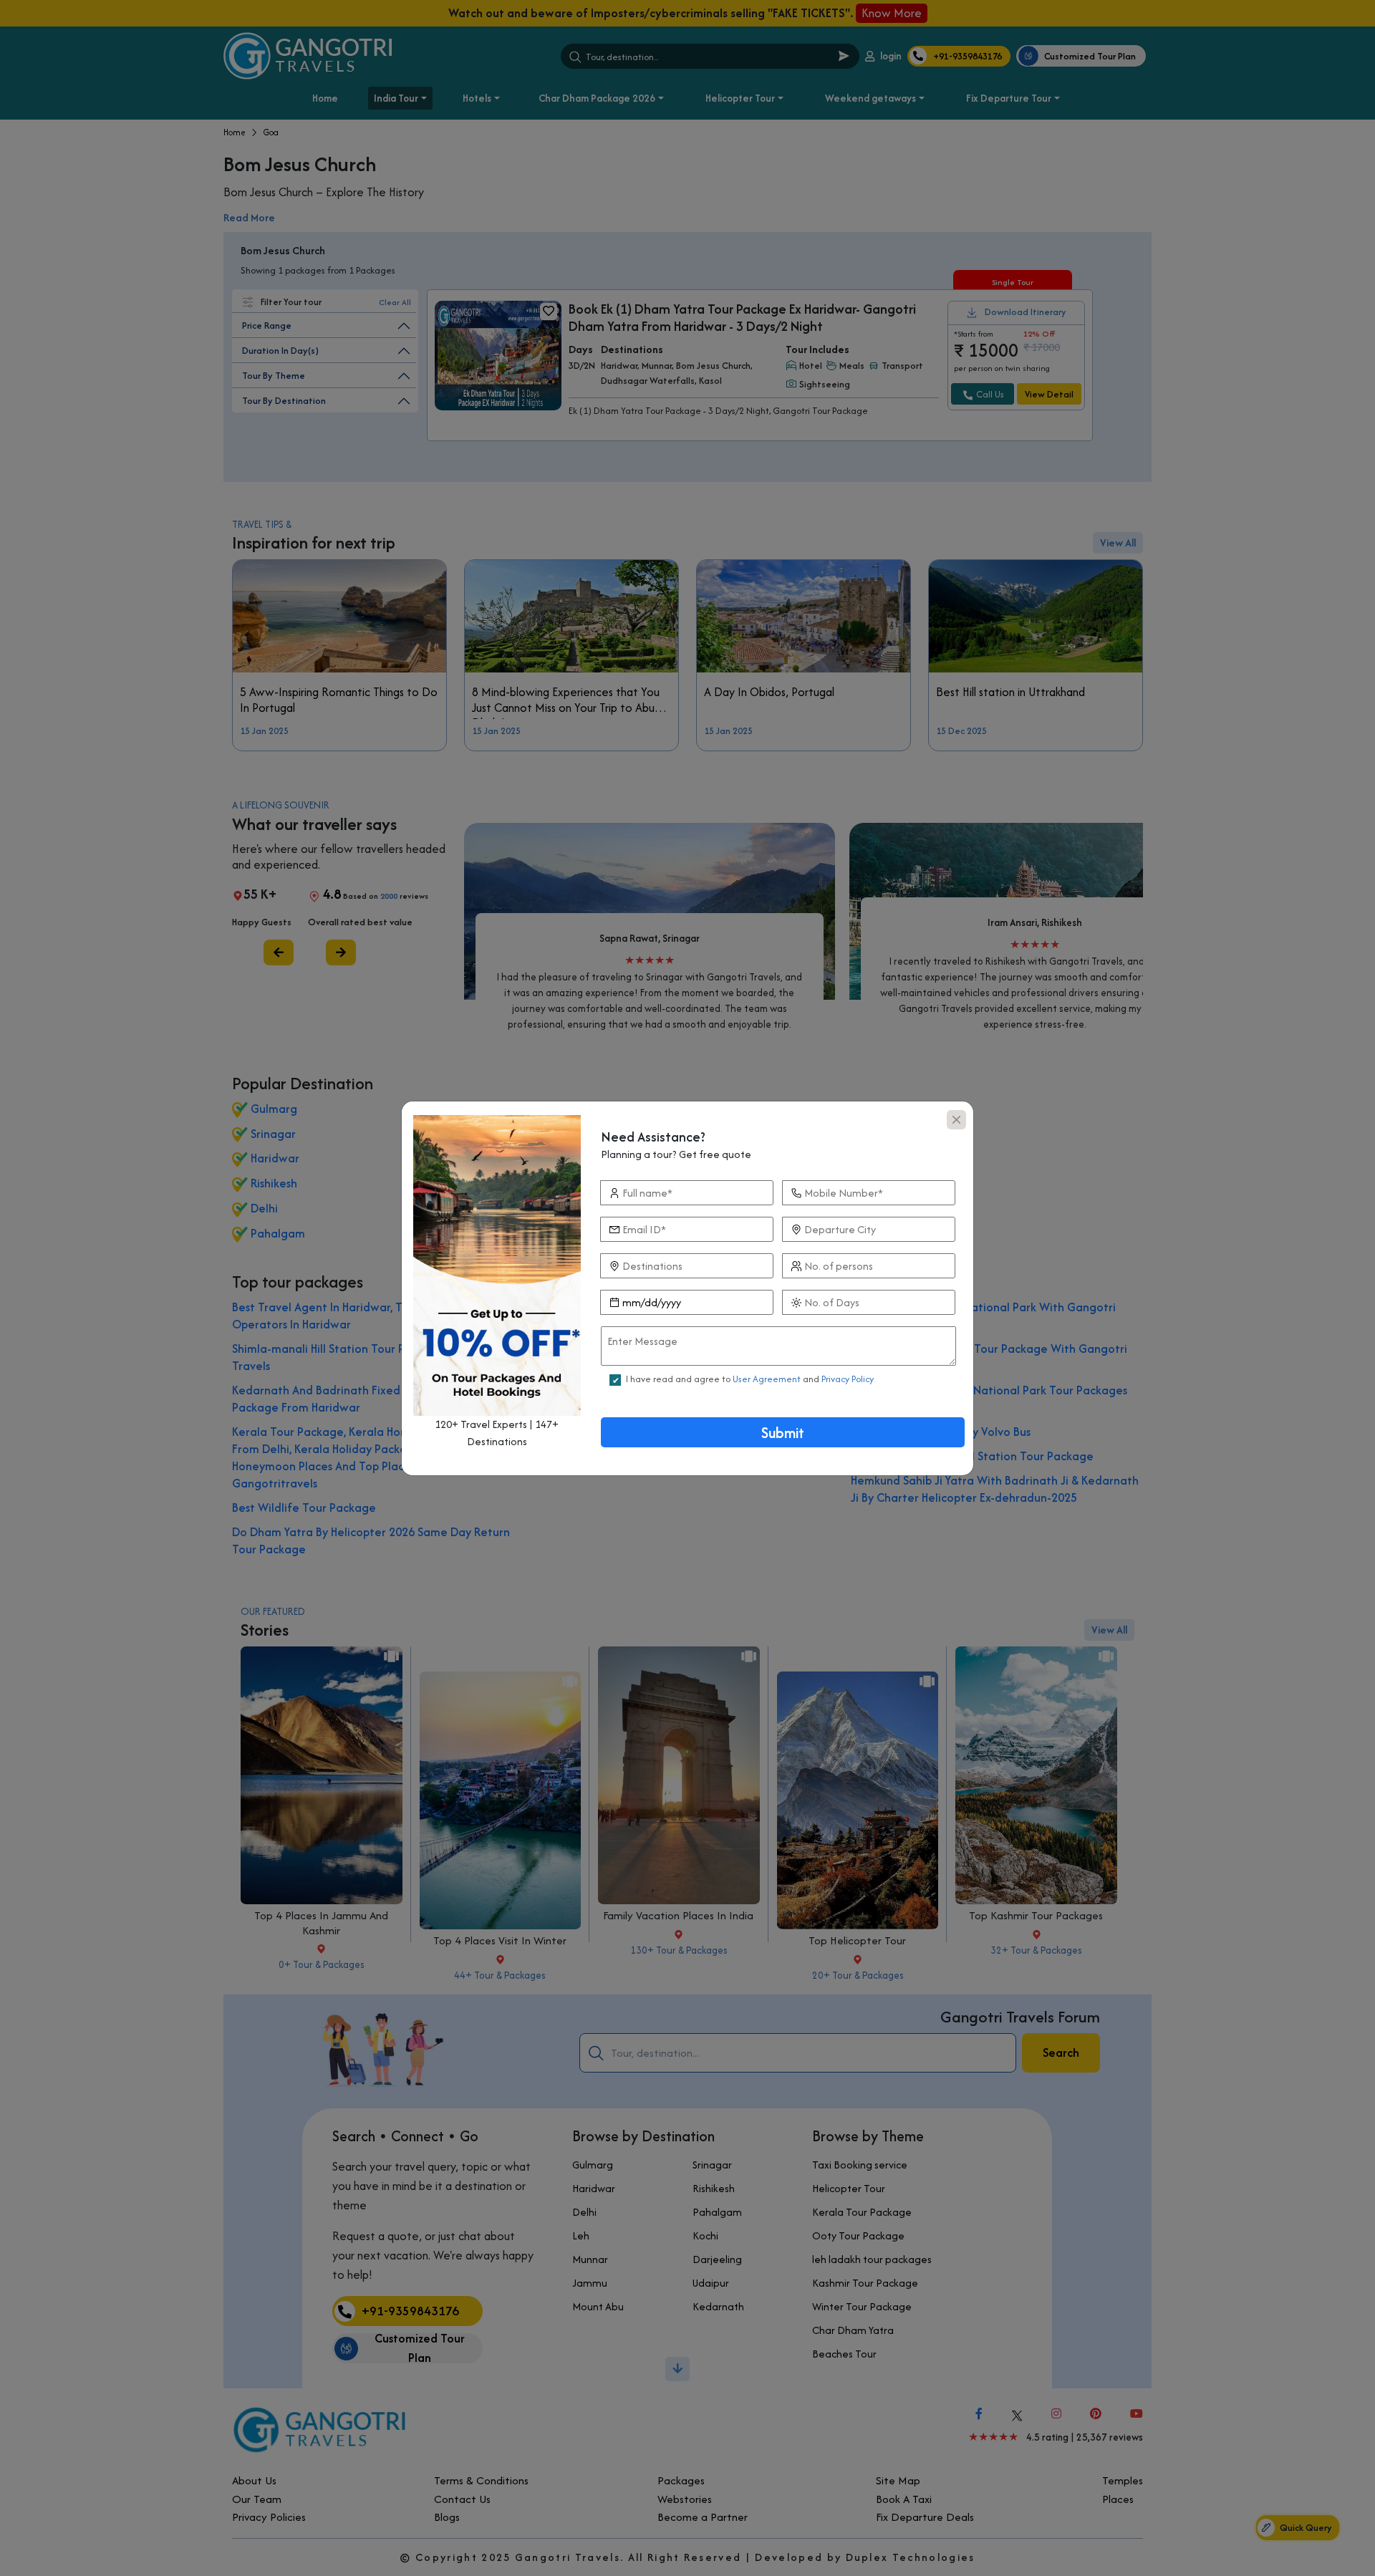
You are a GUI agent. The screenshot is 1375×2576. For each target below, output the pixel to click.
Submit (783, 1433)
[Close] (956, 1120)
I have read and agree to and (750, 1379)
